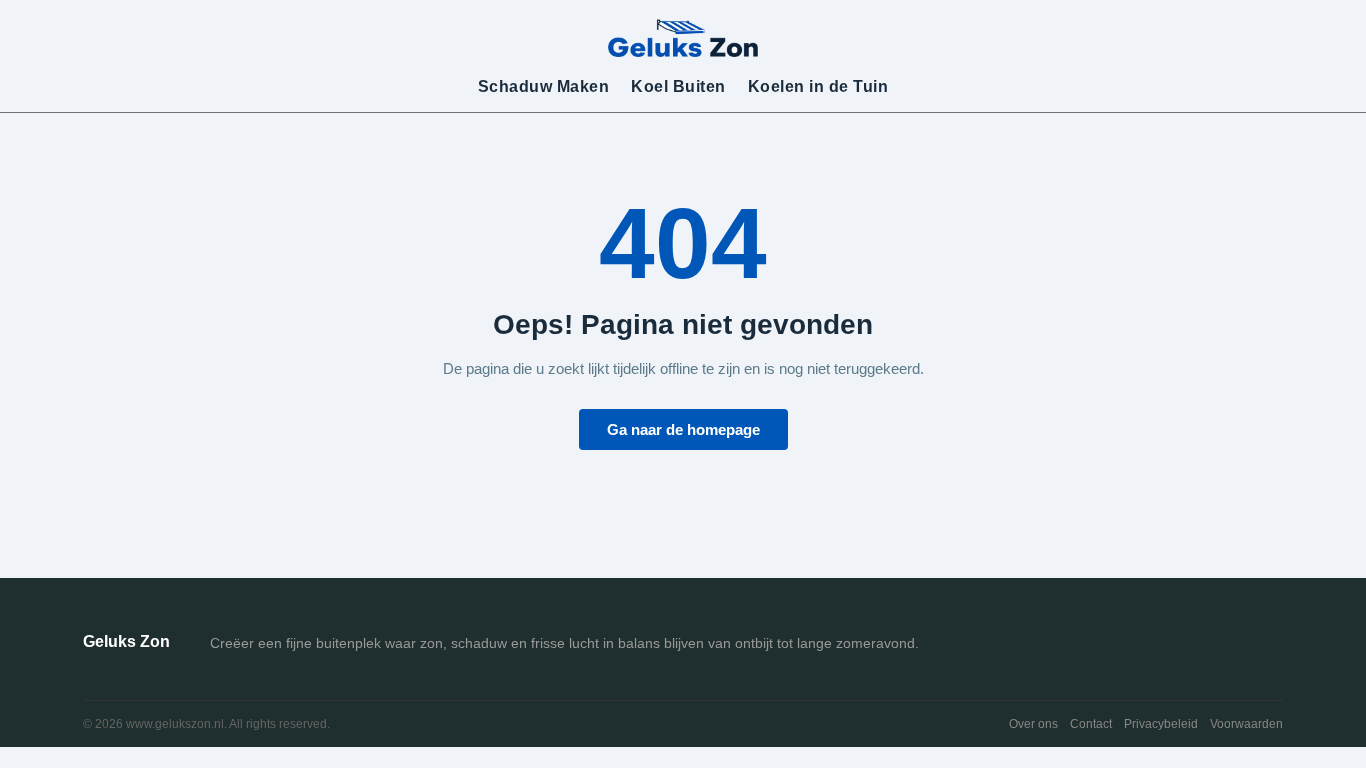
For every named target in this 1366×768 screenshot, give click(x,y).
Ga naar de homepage (683, 429)
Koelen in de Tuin (818, 86)
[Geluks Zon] (683, 37)
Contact (1091, 724)
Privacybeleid (1161, 724)
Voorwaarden (1246, 724)
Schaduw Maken (544, 86)
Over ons (1033, 724)
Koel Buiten (678, 86)
